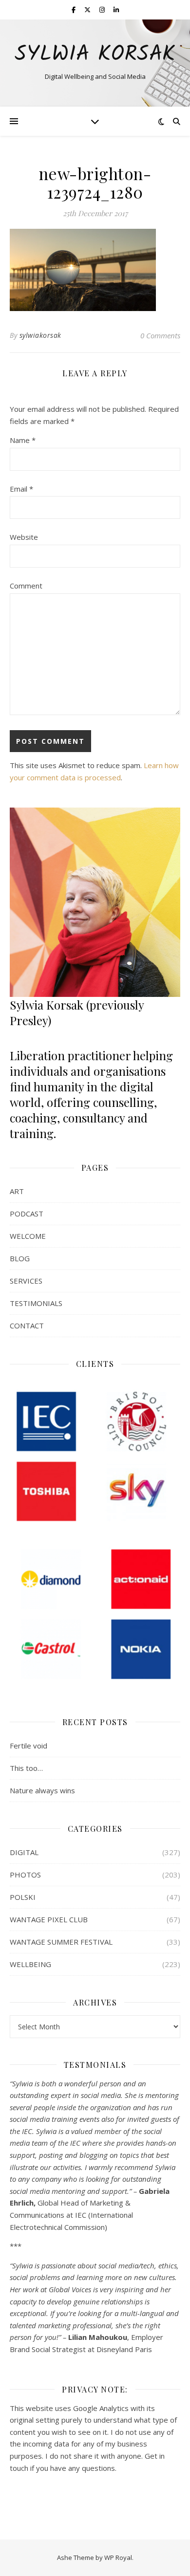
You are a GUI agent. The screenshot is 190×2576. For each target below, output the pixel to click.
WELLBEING (30, 1964)
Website (24, 537)
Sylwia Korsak (95, 55)
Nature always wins (42, 1790)
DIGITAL (24, 1852)
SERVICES (26, 1281)
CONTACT (27, 1325)
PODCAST (27, 1214)
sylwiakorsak (40, 335)
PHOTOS (25, 1875)
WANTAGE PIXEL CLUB (49, 1919)
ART (17, 1191)
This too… (26, 1768)
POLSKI (23, 1897)
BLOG (20, 1258)
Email (21, 489)
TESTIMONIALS (36, 1303)
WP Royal (118, 2558)
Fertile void (28, 1746)
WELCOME (28, 1236)
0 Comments (160, 335)
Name (23, 440)
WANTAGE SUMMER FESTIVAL (61, 1942)
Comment (26, 586)
